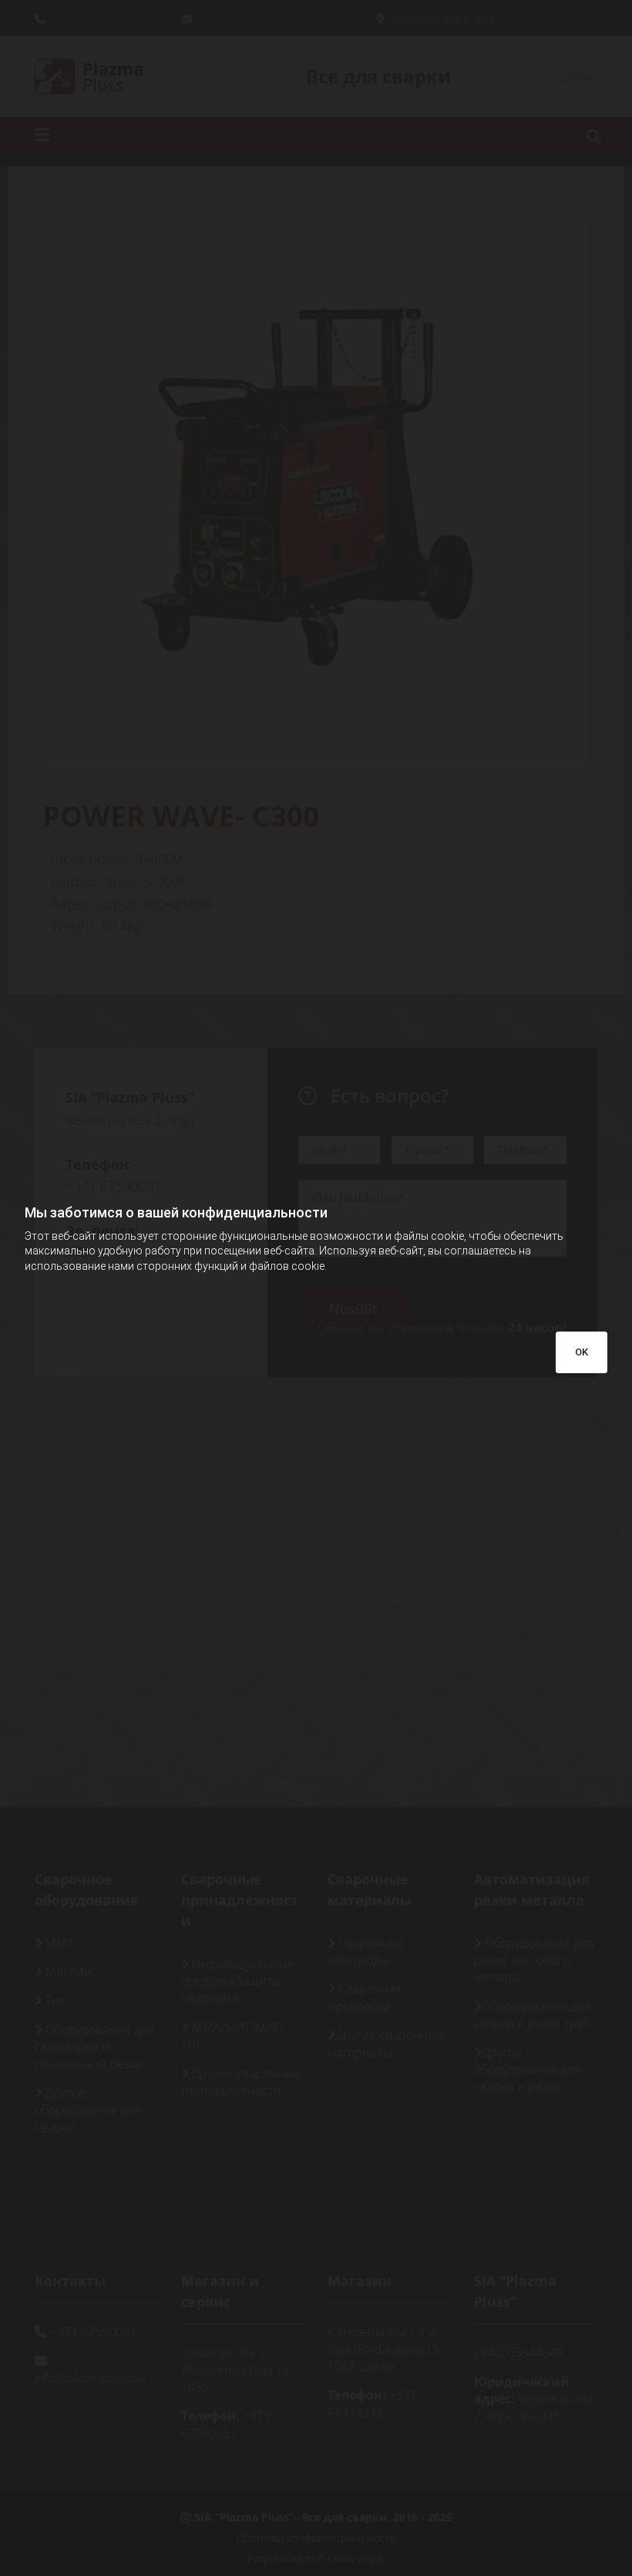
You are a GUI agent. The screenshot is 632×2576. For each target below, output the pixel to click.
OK (582, 1352)
